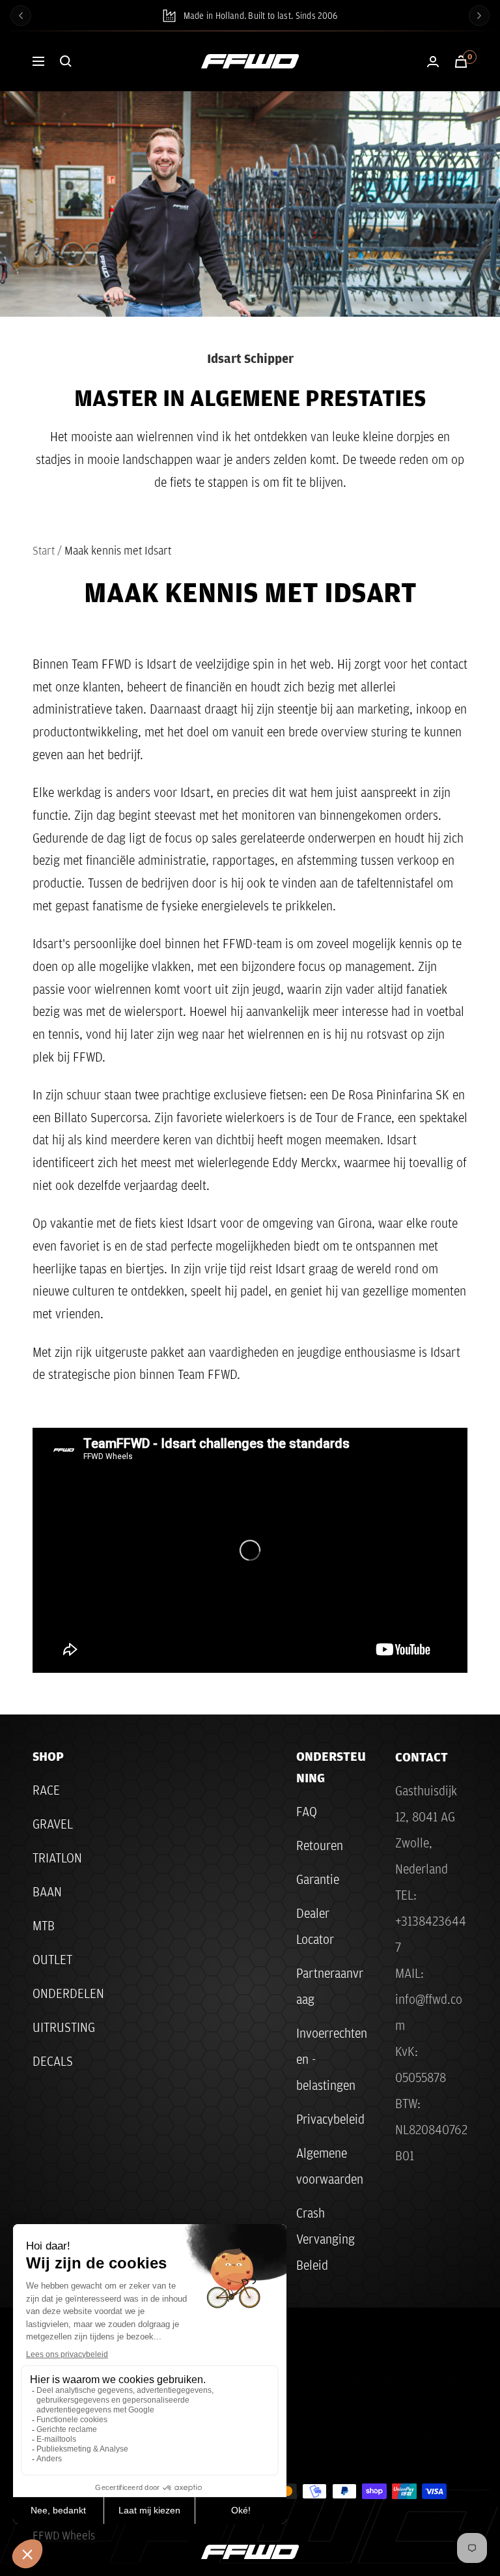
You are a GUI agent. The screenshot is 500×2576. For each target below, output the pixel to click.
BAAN (47, 1892)
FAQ (307, 1812)
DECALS (53, 2061)
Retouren (320, 1845)
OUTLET (52, 1960)
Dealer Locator (315, 1926)
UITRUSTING (64, 2027)
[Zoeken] (66, 61)
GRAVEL (53, 1824)
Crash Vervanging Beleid (326, 2239)
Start (44, 550)
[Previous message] (21, 16)
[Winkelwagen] (461, 62)
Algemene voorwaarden (330, 2166)
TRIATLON (57, 1858)
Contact (422, 1757)
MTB (44, 1926)
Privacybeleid (330, 2119)
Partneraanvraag (330, 1986)
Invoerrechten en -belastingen (332, 2059)
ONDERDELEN (68, 1993)
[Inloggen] (433, 62)
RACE (46, 1790)
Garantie (318, 1879)
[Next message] (479, 16)
